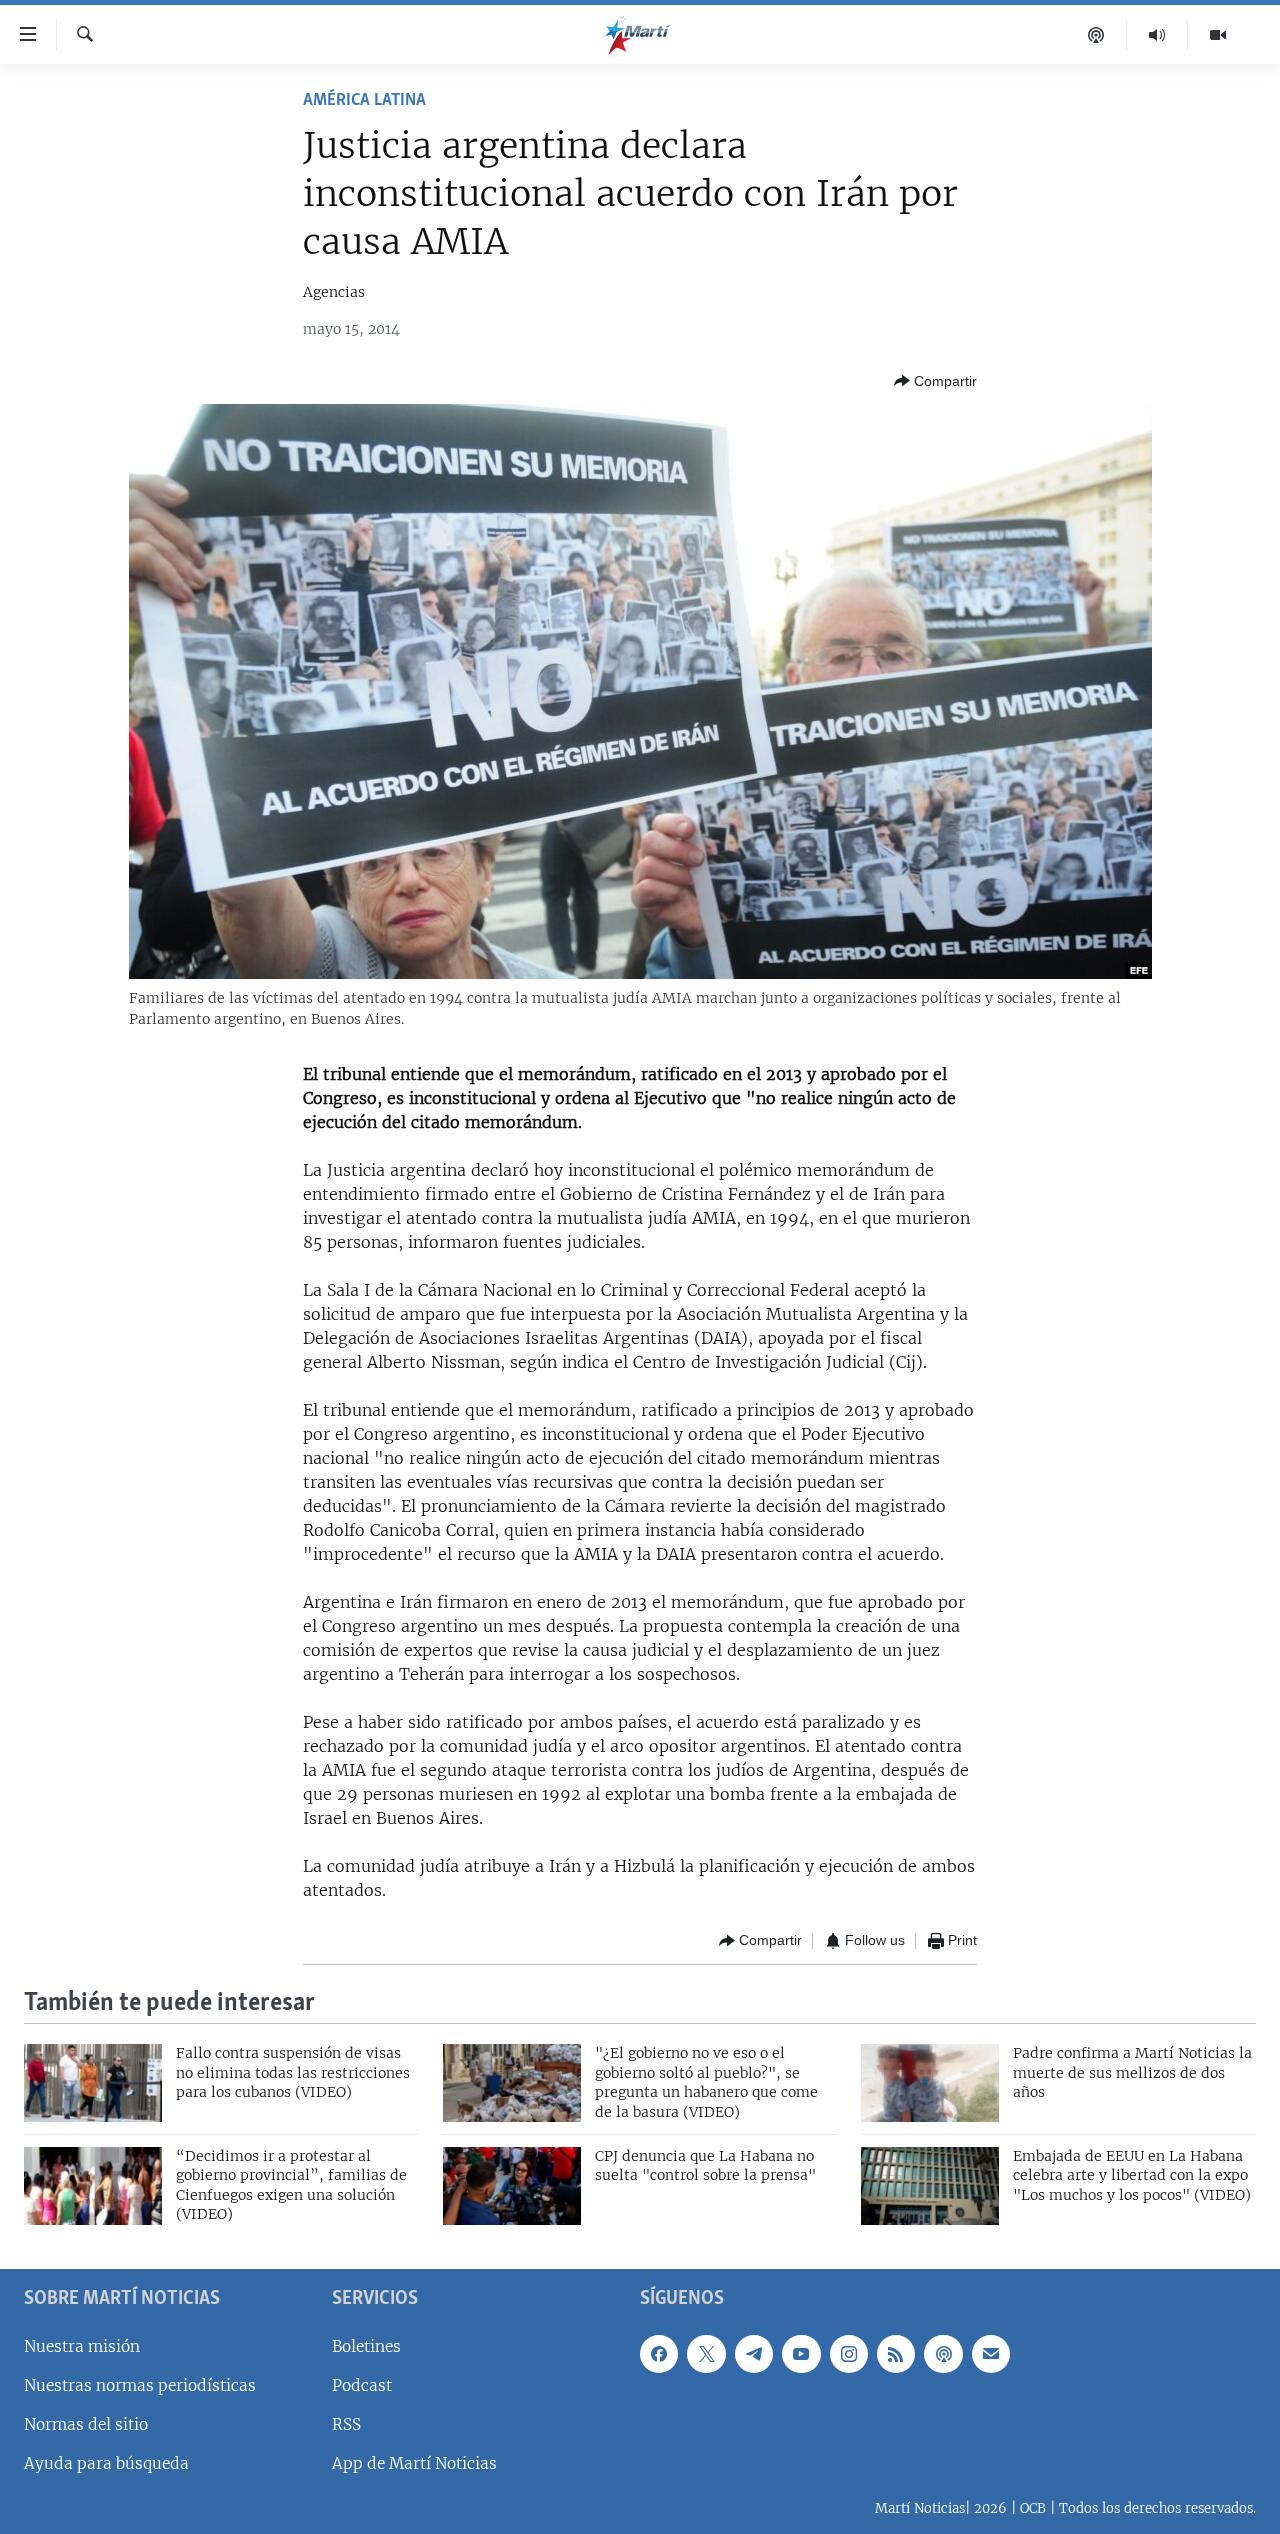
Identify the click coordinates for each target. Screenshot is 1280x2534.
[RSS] (896, 2353)
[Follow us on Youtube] (801, 2353)
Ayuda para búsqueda (106, 2463)
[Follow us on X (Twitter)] (706, 2353)
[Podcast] (1096, 35)
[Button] (935, 381)
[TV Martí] (1218, 35)
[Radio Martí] (1157, 35)
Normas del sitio (86, 2424)
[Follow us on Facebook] (659, 2353)
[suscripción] (991, 2353)
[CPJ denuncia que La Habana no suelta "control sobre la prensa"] (512, 2186)
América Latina (364, 101)
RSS (346, 2424)
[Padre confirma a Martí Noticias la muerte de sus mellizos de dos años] (930, 2083)
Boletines (366, 2345)
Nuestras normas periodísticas (140, 2384)
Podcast (362, 2384)
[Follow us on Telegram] (754, 2353)
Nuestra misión (82, 2345)
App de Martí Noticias (414, 2463)
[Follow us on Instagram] (849, 2353)
